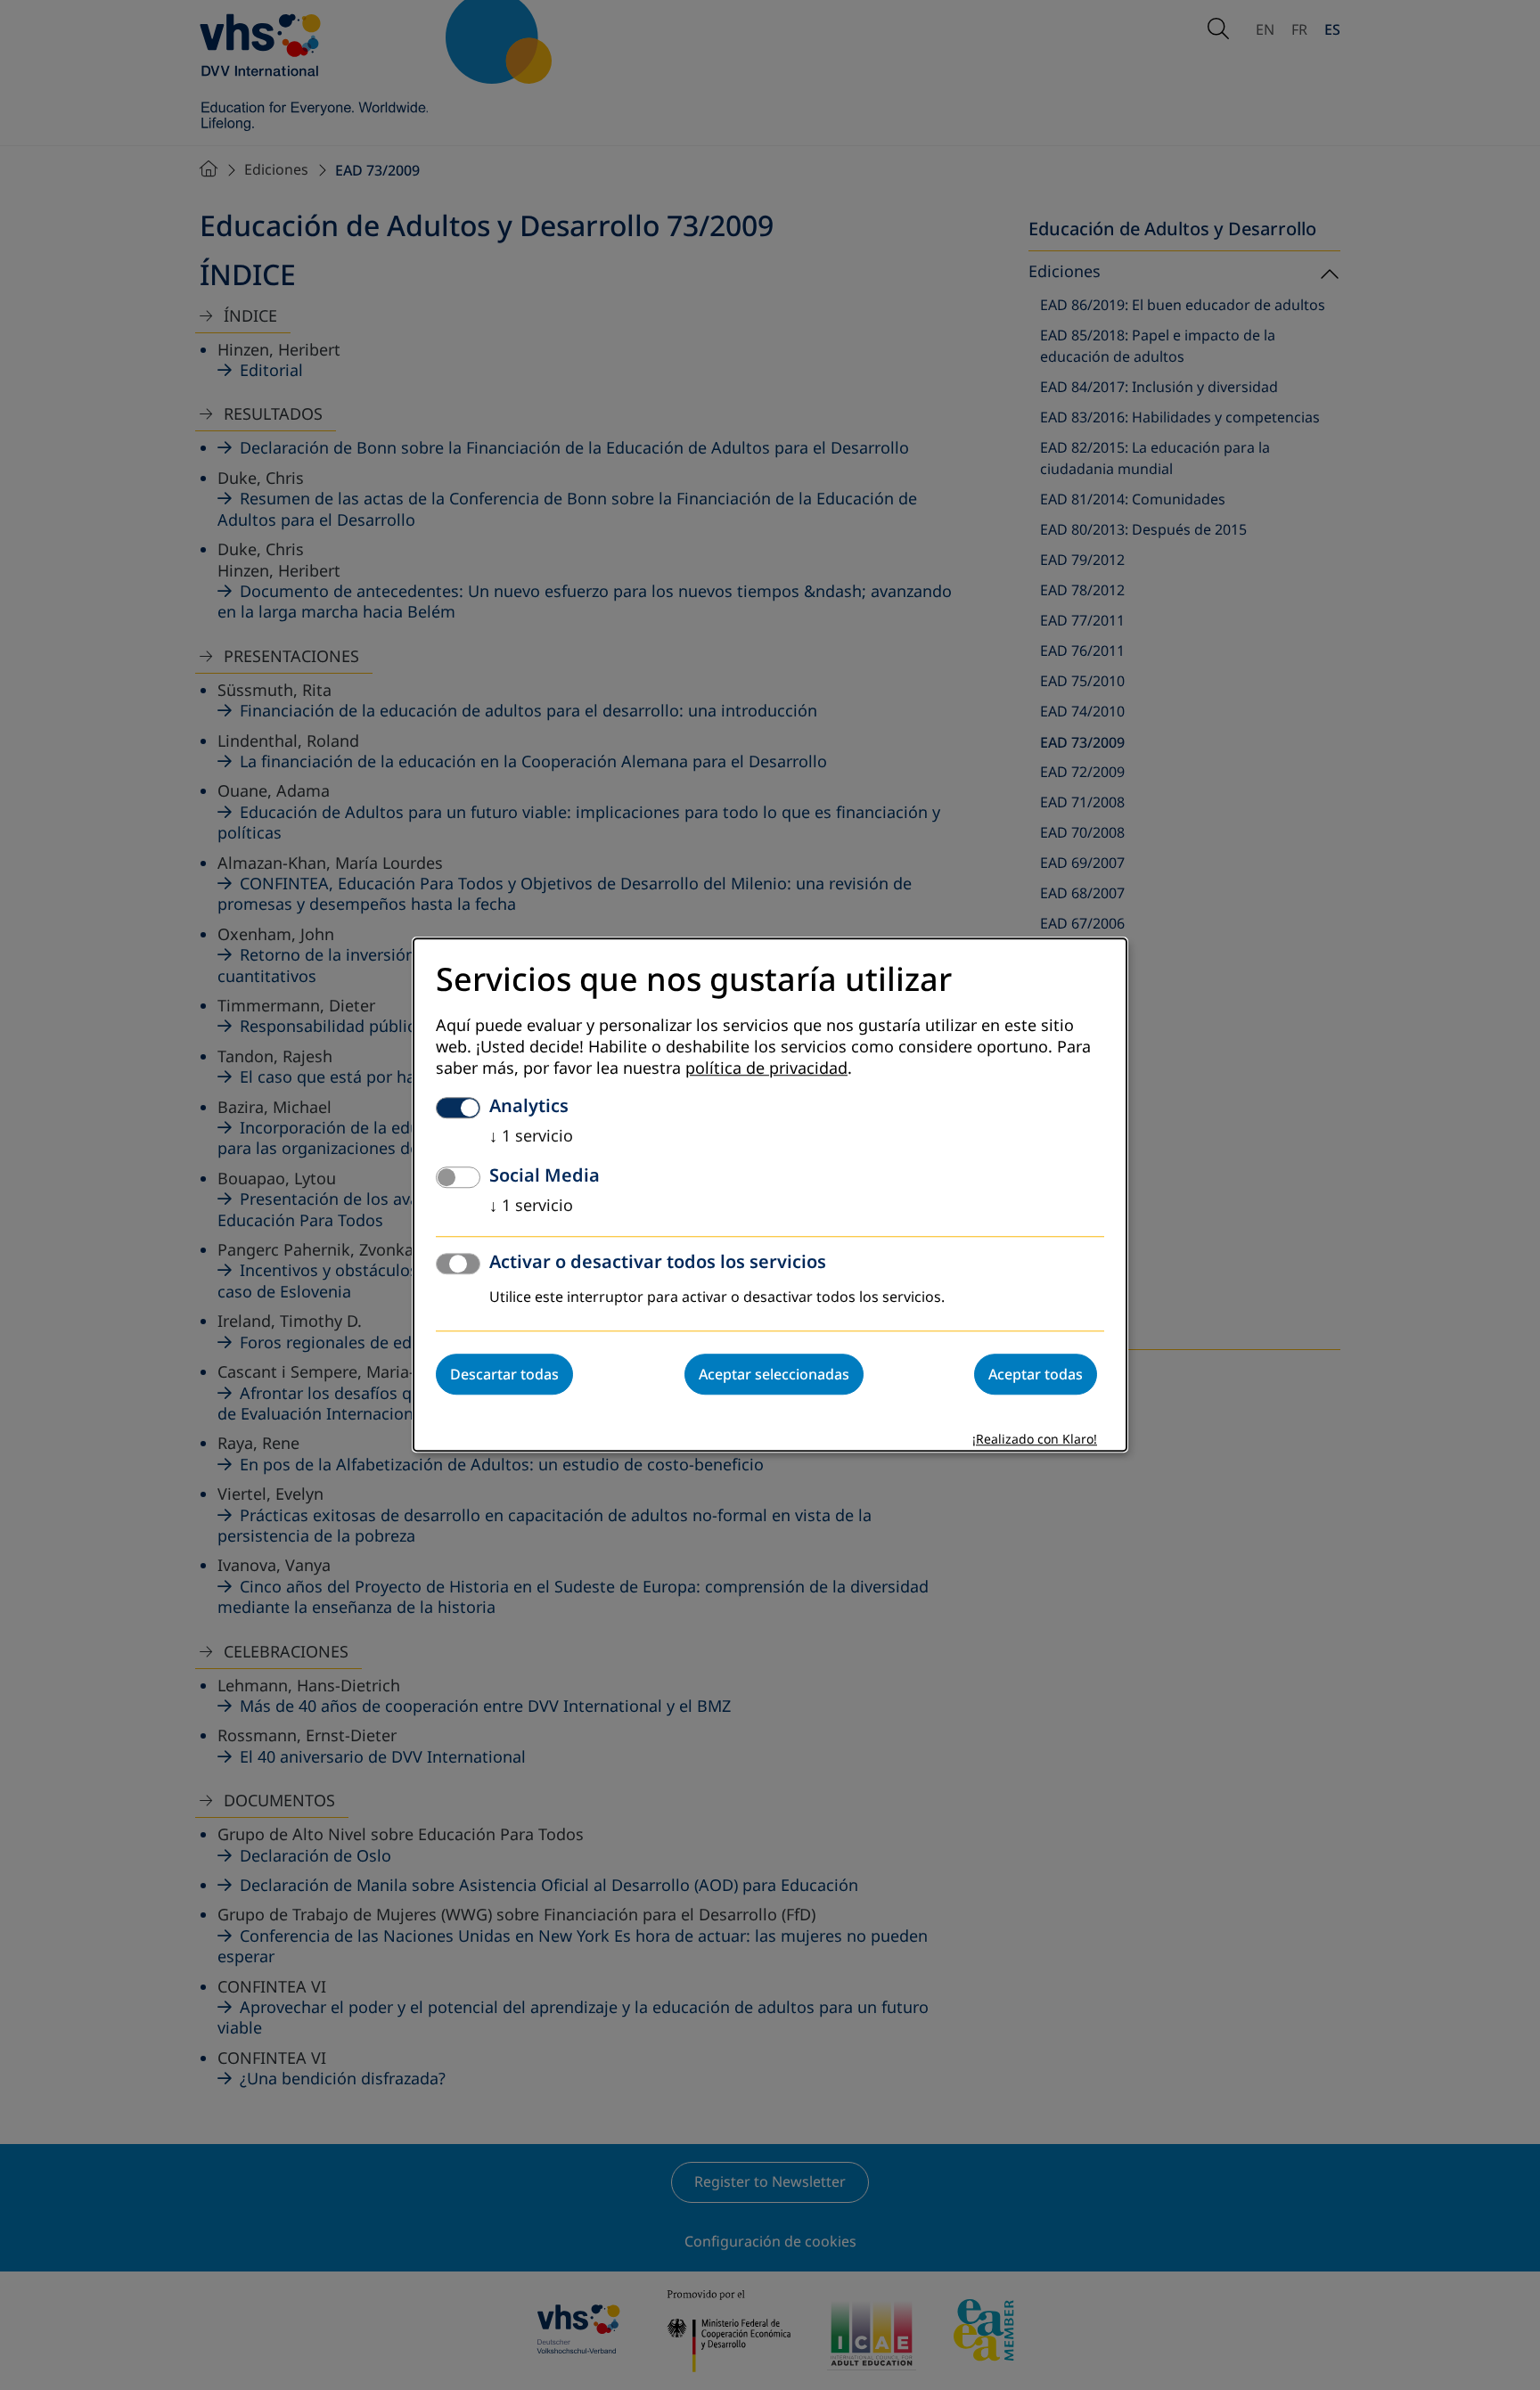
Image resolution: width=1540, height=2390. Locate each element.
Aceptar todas (1036, 1375)
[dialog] (770, 1195)
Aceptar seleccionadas (774, 1375)
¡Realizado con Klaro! (1035, 1441)
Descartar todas (504, 1375)
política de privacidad (766, 1069)
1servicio (531, 1137)
